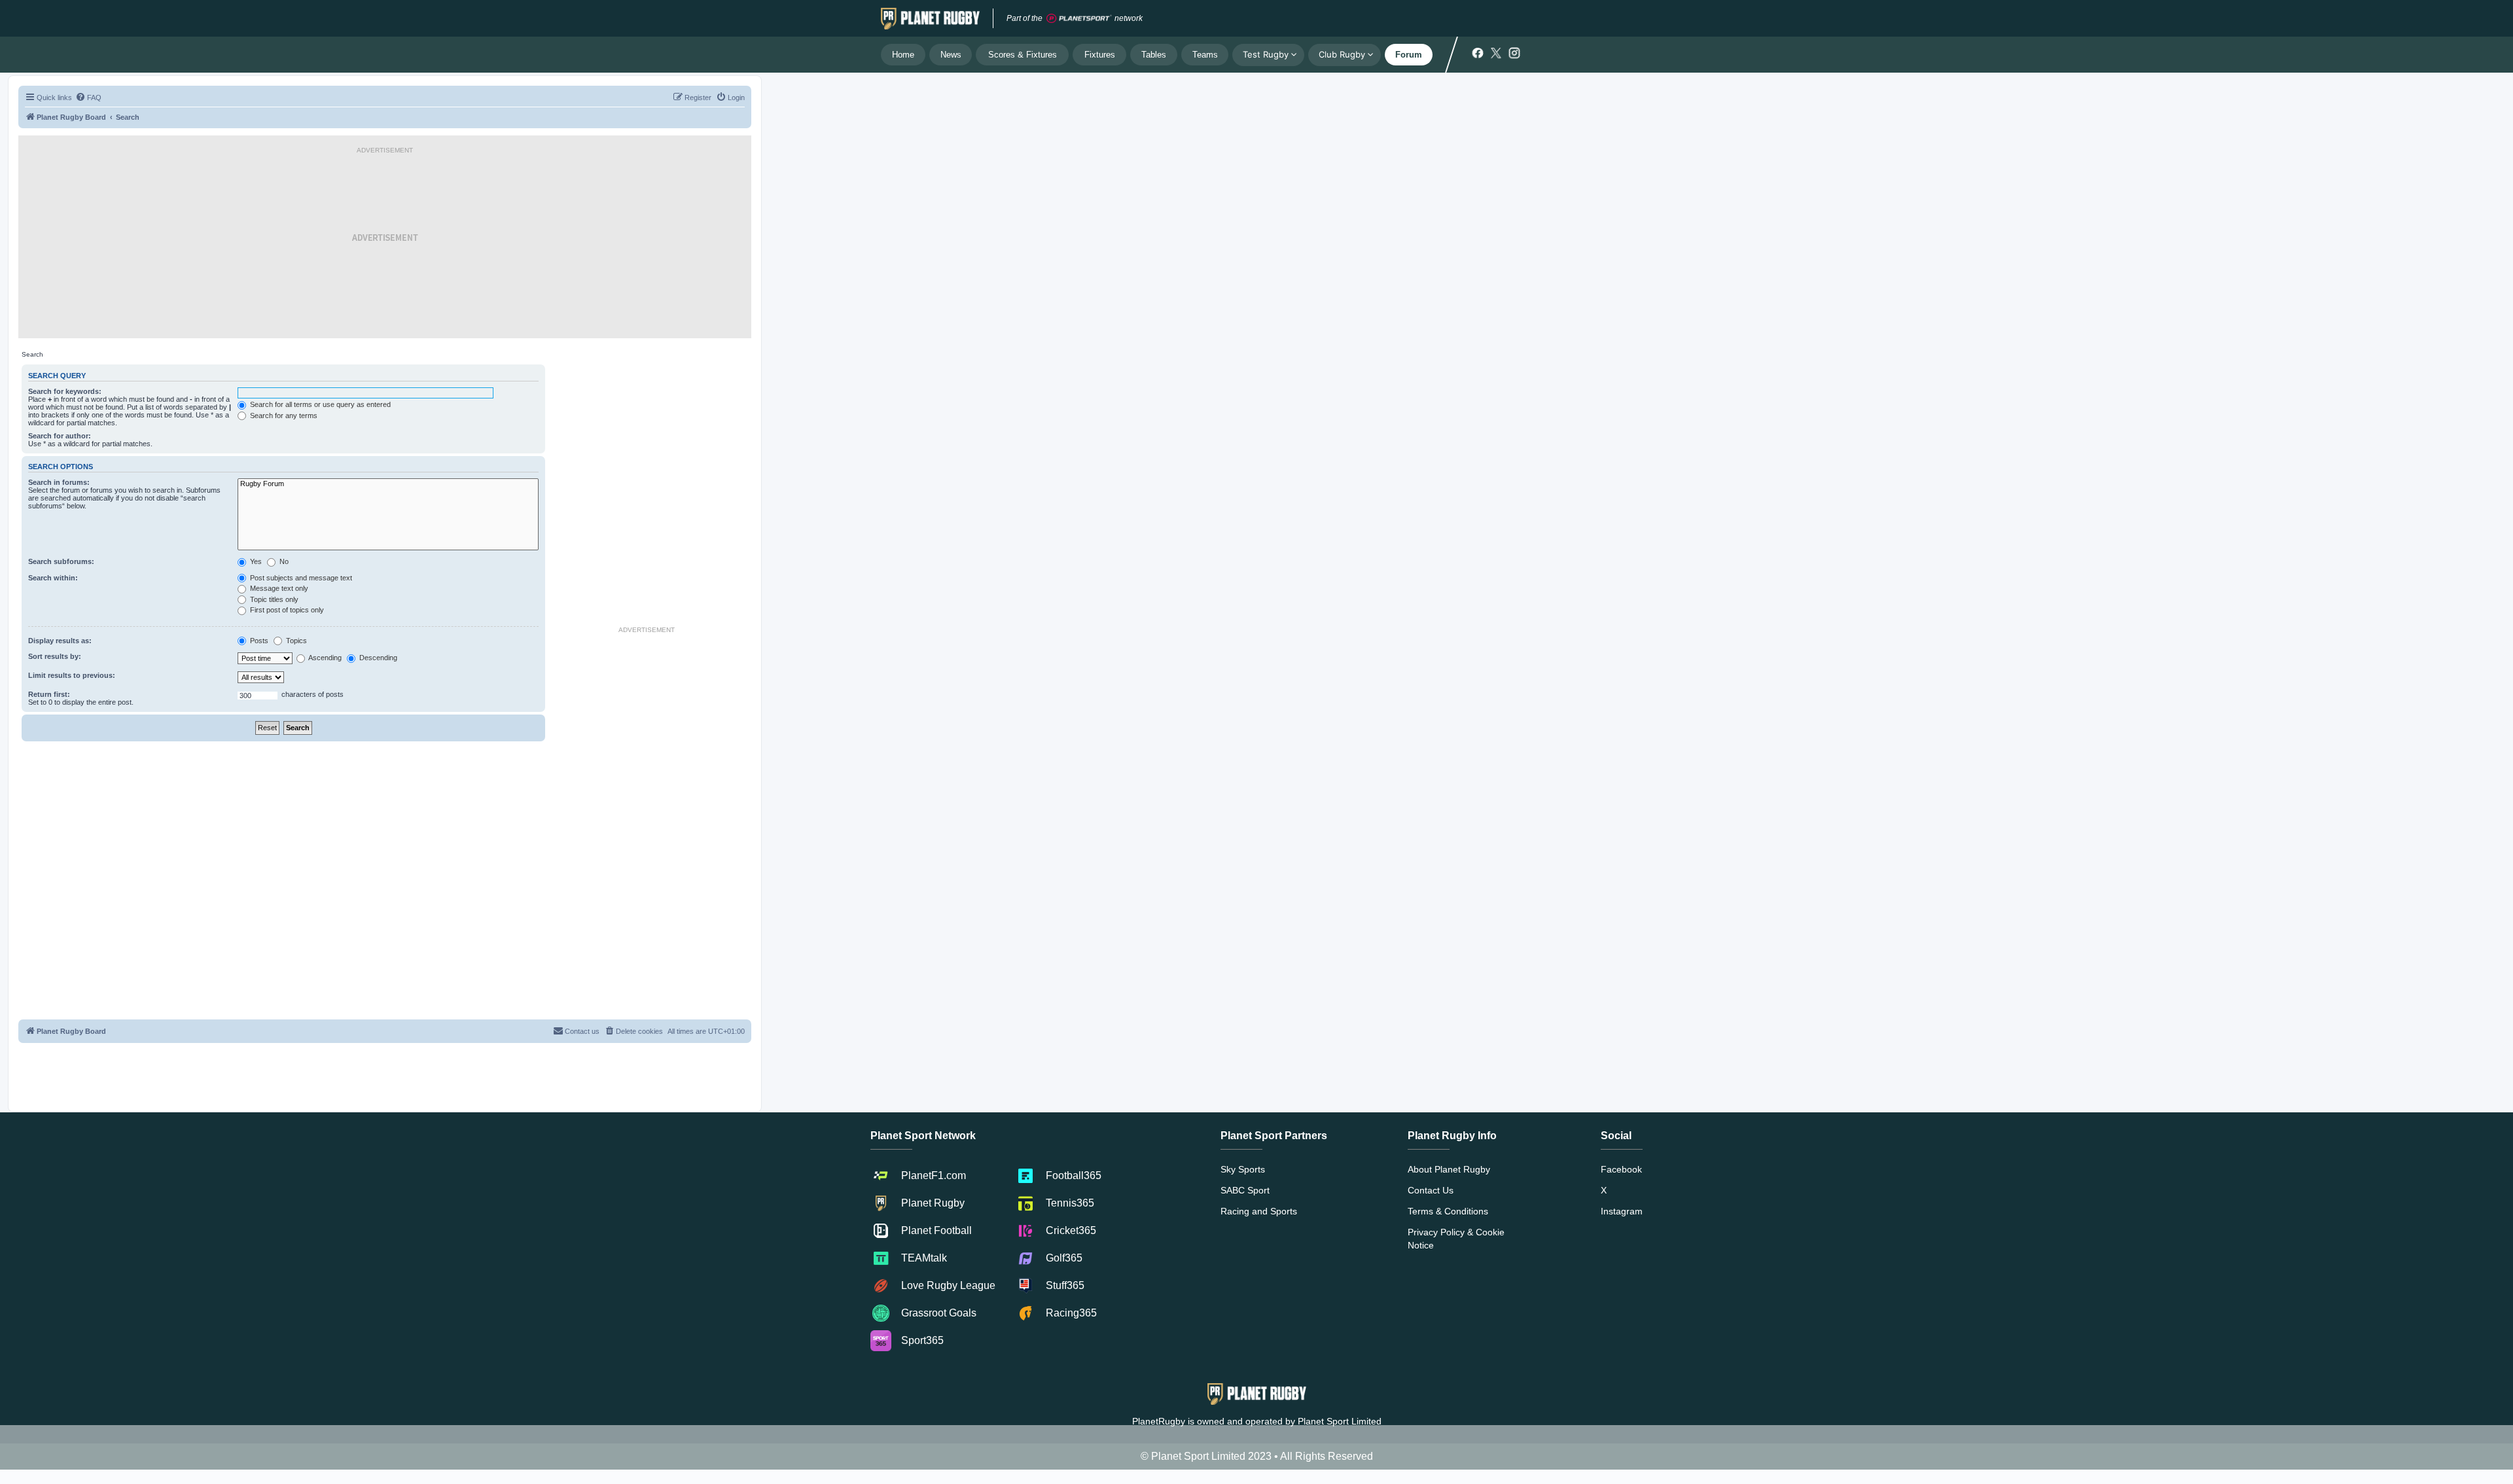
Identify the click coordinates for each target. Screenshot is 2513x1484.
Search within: (53, 578)
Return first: (49, 694)
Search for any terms (283, 415)
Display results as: (60, 641)
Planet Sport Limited (1340, 1421)
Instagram (1622, 1211)
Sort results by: (55, 656)
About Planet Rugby (1449, 1169)
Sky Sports (1243, 1169)
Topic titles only (273, 599)
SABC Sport (1245, 1190)
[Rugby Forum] (388, 484)
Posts (258, 641)
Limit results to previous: (72, 675)
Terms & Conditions (1448, 1211)
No (283, 561)
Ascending (324, 658)
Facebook (1621, 1169)
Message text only (278, 588)
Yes (255, 561)
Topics (295, 641)
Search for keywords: (65, 391)
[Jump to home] (930, 18)
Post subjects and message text (300, 578)
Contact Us (1431, 1190)
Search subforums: (61, 561)
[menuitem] (88, 97)
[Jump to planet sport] (1079, 19)
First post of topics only (286, 610)
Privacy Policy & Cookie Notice (1456, 1239)
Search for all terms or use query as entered (319, 404)
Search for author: (60, 436)
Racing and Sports (1259, 1211)
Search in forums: (59, 482)
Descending (377, 658)
